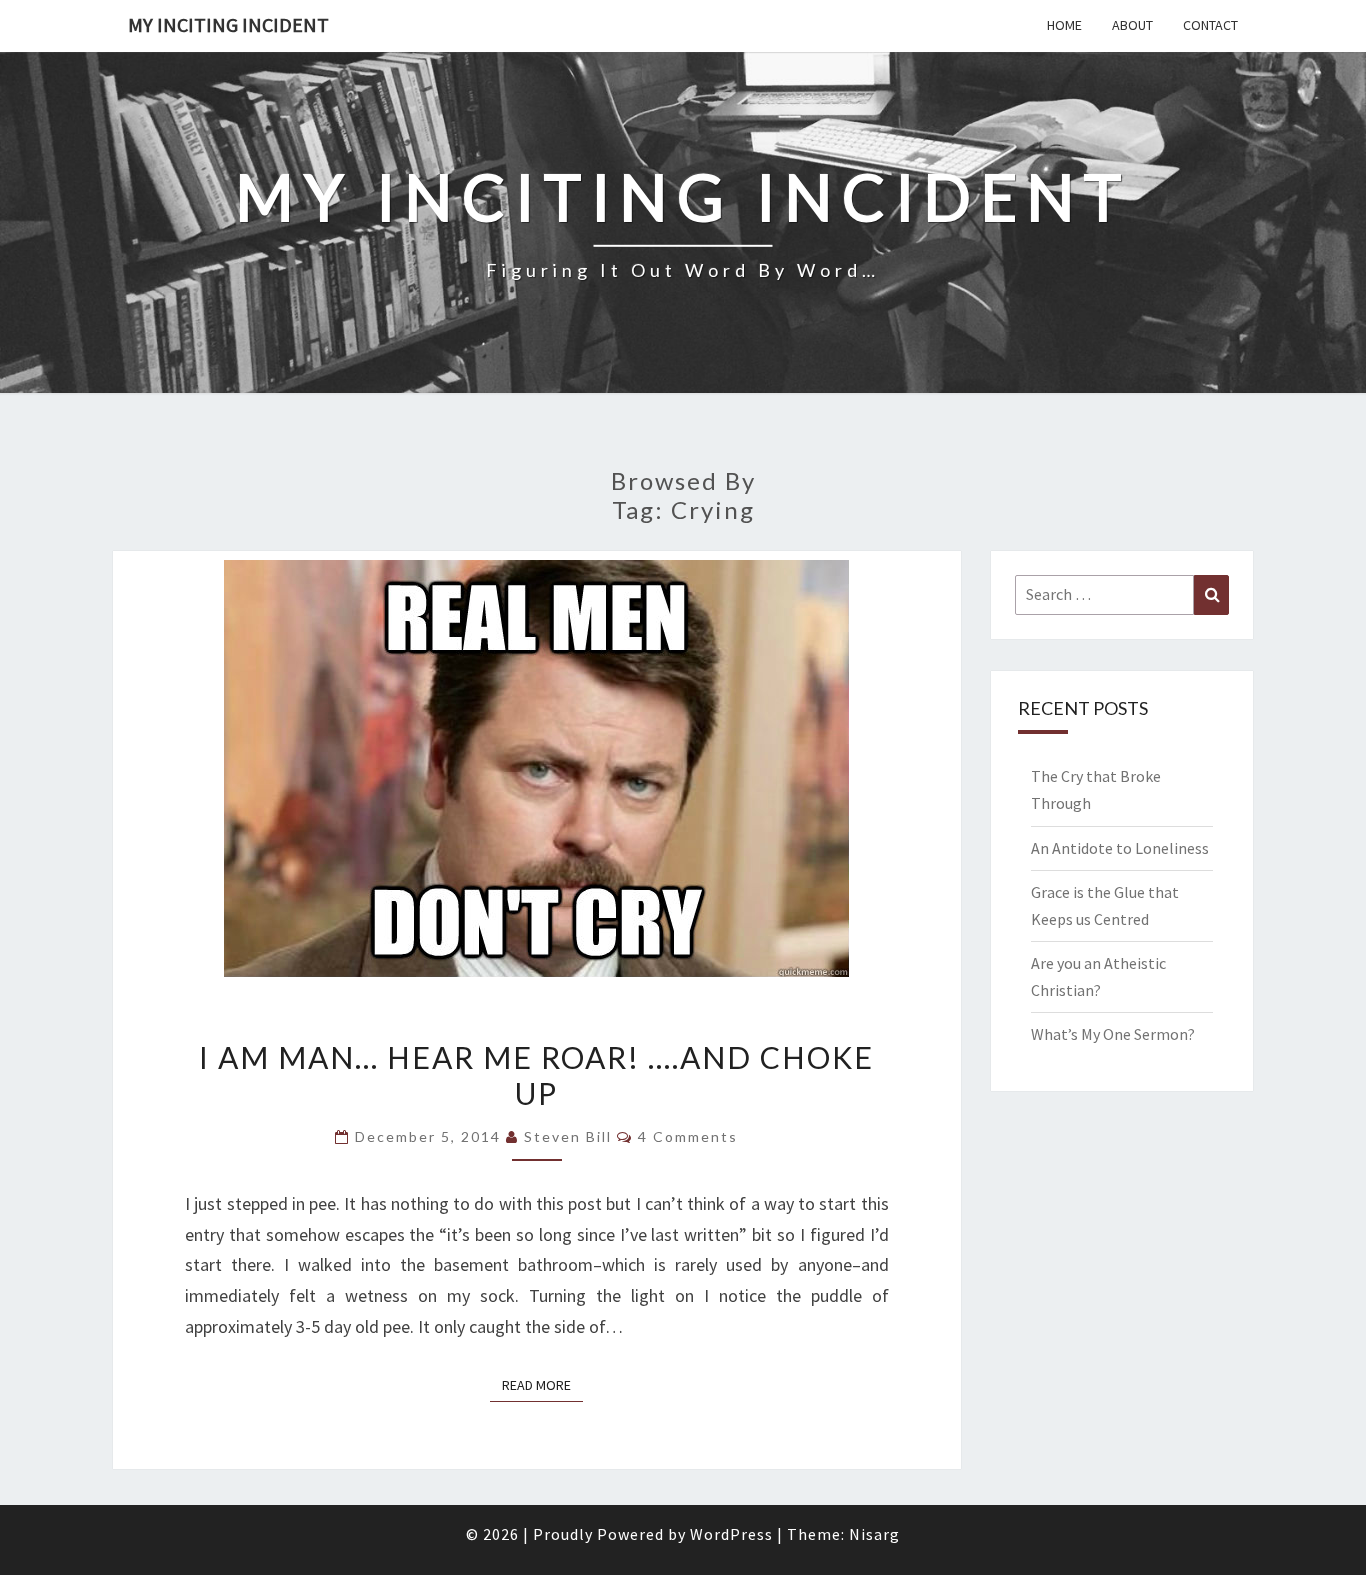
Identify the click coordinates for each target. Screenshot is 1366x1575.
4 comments (688, 1136)
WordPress (731, 1534)
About (1132, 25)
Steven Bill (568, 1136)
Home (1064, 25)
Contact (1210, 25)
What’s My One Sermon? (1113, 1034)
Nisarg (874, 1534)
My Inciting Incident (228, 24)
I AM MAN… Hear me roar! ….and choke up (536, 1075)
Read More (542, 1384)
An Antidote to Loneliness (1120, 848)
